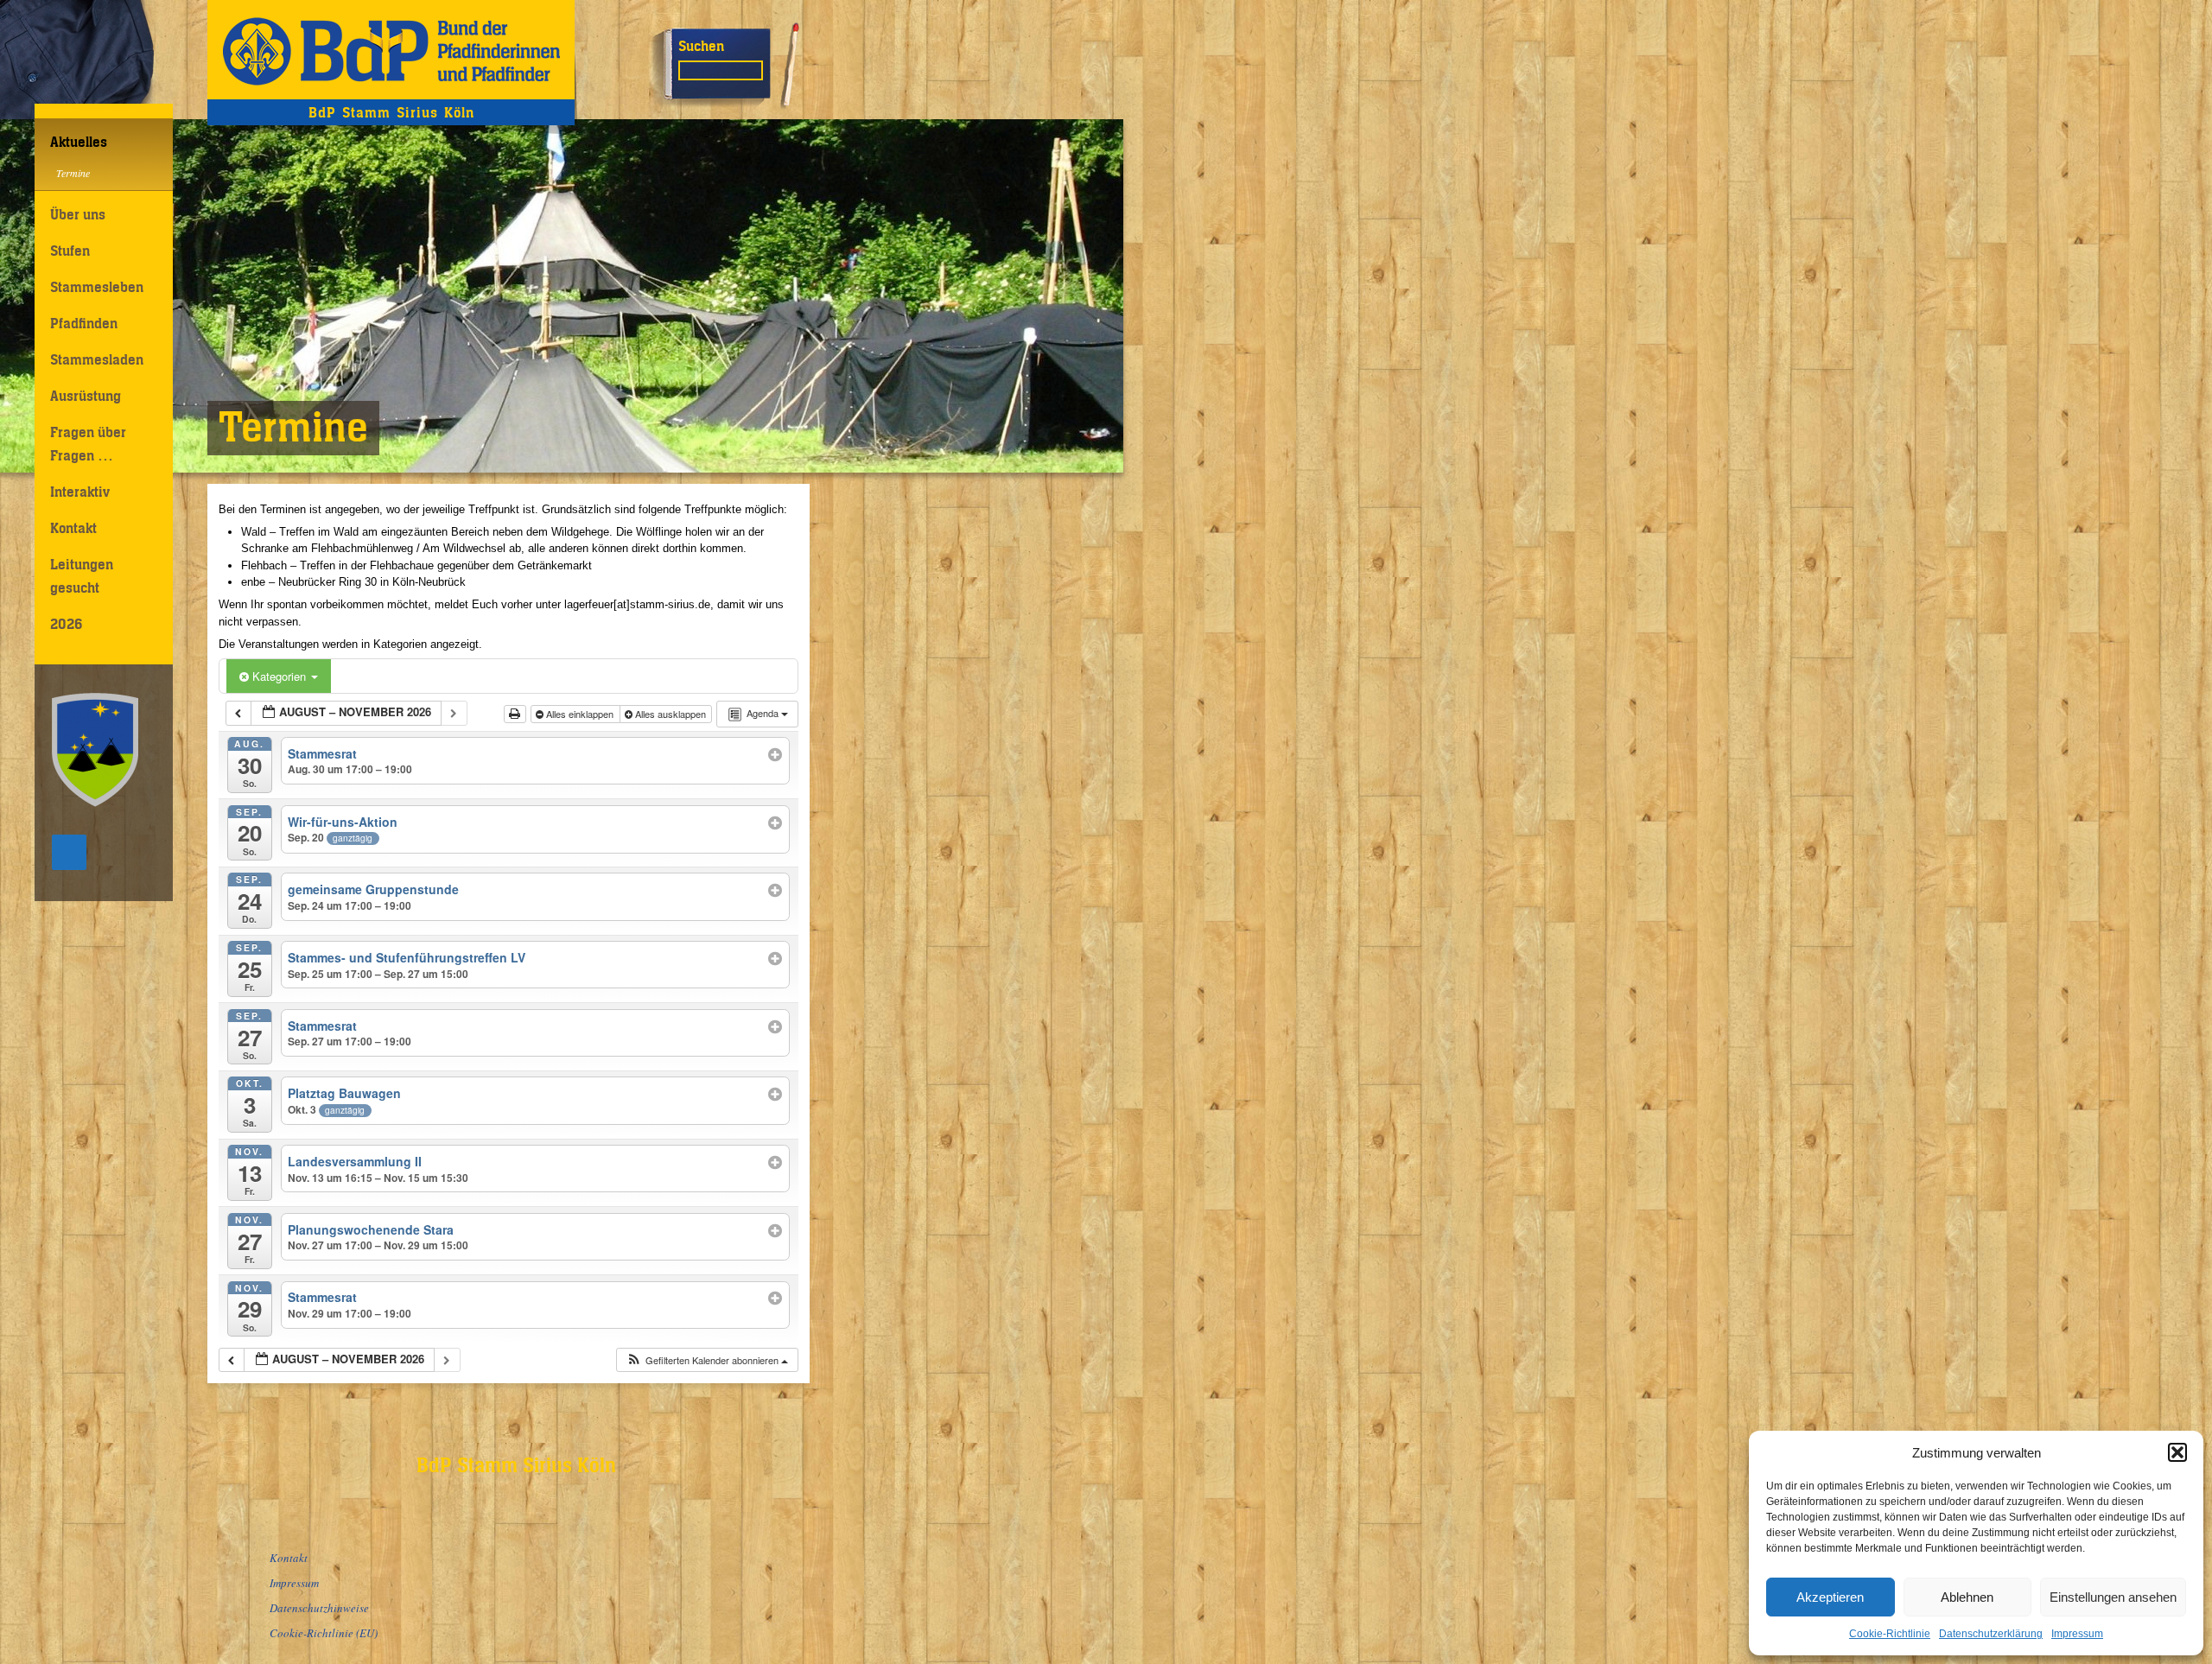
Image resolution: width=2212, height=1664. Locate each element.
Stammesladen (97, 359)
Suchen (701, 46)
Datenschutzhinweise (319, 1608)
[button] (2177, 1452)
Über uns (78, 214)
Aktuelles (79, 142)
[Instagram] (69, 852)
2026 (66, 624)
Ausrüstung (86, 396)
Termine (73, 173)
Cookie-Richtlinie (1890, 1634)
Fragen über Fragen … (88, 444)
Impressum (2077, 1634)
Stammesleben (97, 287)
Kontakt (73, 528)
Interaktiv (80, 492)
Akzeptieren (1830, 1597)
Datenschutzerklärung (1991, 1634)
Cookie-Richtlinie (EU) (324, 1633)
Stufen (70, 251)
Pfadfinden (84, 323)
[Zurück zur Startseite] (391, 50)
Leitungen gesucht (82, 576)
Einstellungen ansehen (2113, 1597)
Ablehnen (1967, 1597)
